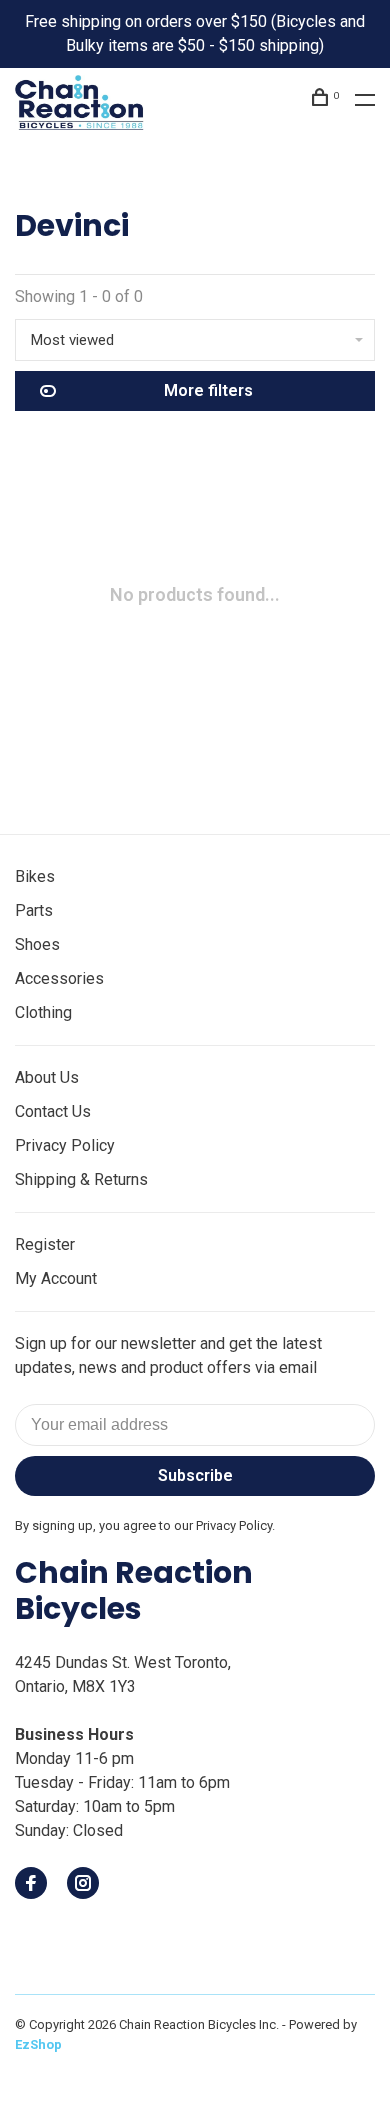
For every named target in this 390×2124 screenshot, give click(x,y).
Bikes (35, 876)
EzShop (38, 2044)
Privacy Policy (65, 1145)
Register (45, 1244)
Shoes (37, 944)
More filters (208, 390)
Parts (34, 910)
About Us (47, 1077)
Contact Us (53, 1111)
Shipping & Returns (81, 1179)
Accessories (59, 978)
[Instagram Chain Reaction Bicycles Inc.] (83, 1884)
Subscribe (195, 1475)
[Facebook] (31, 1884)
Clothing (43, 1012)
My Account (56, 1278)
